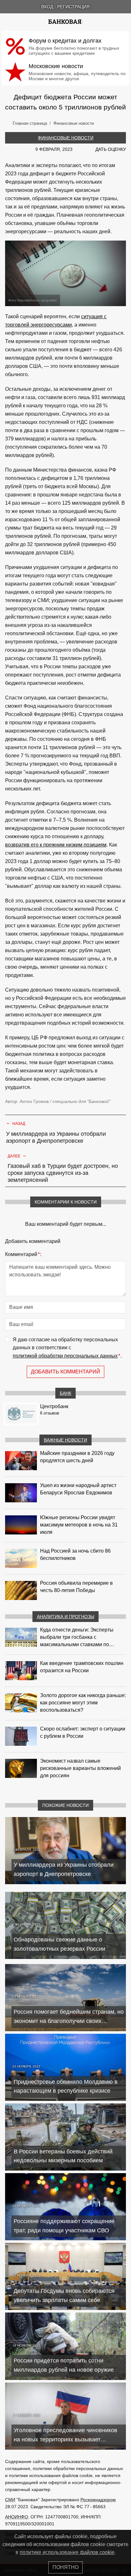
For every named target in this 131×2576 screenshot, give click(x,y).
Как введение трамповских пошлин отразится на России (82, 1667)
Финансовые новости (66, 138)
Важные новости (65, 1440)
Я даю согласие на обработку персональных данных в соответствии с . (67, 1348)
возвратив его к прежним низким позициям (56, 845)
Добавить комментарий (65, 1372)
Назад (16, 1123)
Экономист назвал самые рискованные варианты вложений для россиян (80, 1768)
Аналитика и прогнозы (65, 1617)
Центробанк (54, 1406)
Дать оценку (111, 149)
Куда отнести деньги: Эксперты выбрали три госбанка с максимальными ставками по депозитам (77, 1638)
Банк (65, 1393)
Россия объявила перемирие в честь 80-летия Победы (76, 1587)
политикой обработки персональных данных (65, 1356)
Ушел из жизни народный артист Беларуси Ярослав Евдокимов (78, 1489)
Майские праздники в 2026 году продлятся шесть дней (77, 1457)
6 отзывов (50, 1413)
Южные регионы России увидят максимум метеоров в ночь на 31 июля (79, 1525)
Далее (17, 1155)
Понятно (65, 2567)
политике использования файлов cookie (67, 2552)
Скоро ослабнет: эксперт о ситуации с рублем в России (83, 1732)
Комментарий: (23, 1254)
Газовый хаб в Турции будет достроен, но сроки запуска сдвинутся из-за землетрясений (63, 1173)
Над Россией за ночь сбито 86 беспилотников (75, 1555)
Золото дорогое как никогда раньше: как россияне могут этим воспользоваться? (83, 1703)
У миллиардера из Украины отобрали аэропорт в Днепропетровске (56, 1137)
